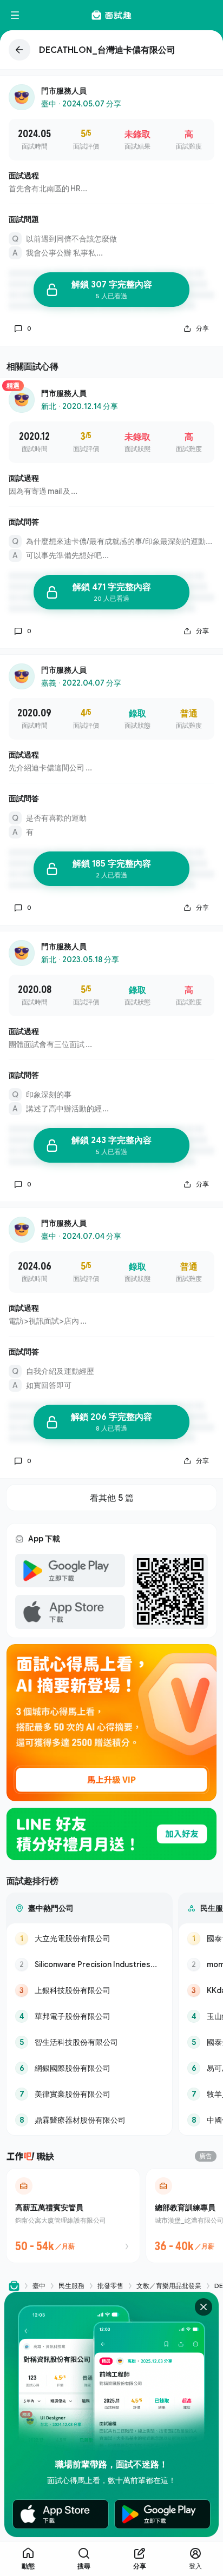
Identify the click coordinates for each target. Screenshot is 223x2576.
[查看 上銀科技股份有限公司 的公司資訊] (89, 1990)
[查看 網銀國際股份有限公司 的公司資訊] (89, 2068)
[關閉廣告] (204, 2307)
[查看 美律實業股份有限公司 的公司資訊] (89, 2094)
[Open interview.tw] (14, 2286)
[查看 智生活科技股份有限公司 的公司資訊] (89, 2042)
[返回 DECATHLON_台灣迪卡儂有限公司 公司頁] (111, 50)
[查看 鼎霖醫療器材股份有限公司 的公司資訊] (89, 2120)
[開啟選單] (15, 15)
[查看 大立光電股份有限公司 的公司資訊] (89, 1938)
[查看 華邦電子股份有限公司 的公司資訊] (89, 2016)
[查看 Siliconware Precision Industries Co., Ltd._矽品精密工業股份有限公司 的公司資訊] (89, 1964)
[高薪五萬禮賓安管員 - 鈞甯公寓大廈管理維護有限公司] (73, 2216)
